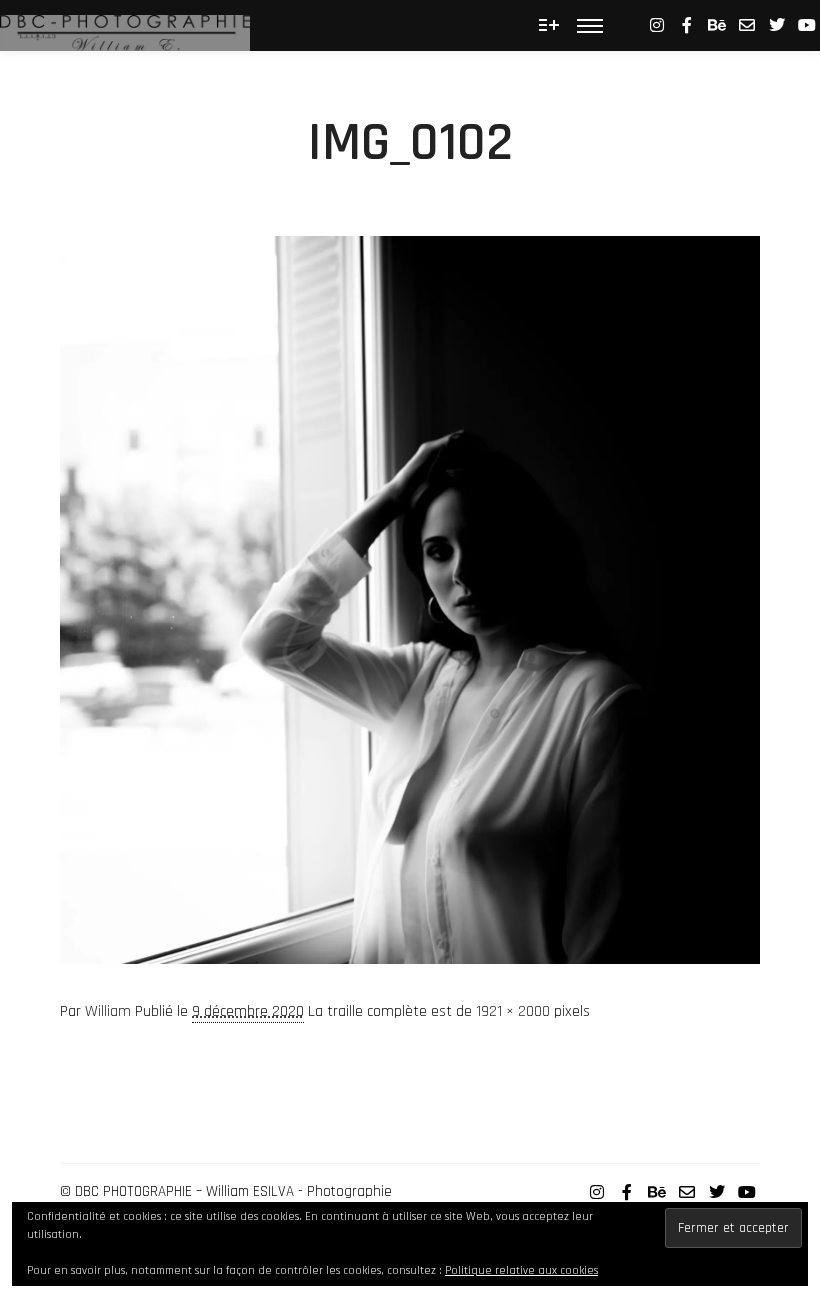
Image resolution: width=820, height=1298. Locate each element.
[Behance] (717, 25)
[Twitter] (777, 25)
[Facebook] (687, 25)
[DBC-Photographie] (125, 25)
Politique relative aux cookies (521, 1270)
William (108, 1011)
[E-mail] (747, 25)
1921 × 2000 (513, 1011)
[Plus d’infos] (549, 25)
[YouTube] (807, 25)
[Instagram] (657, 25)
